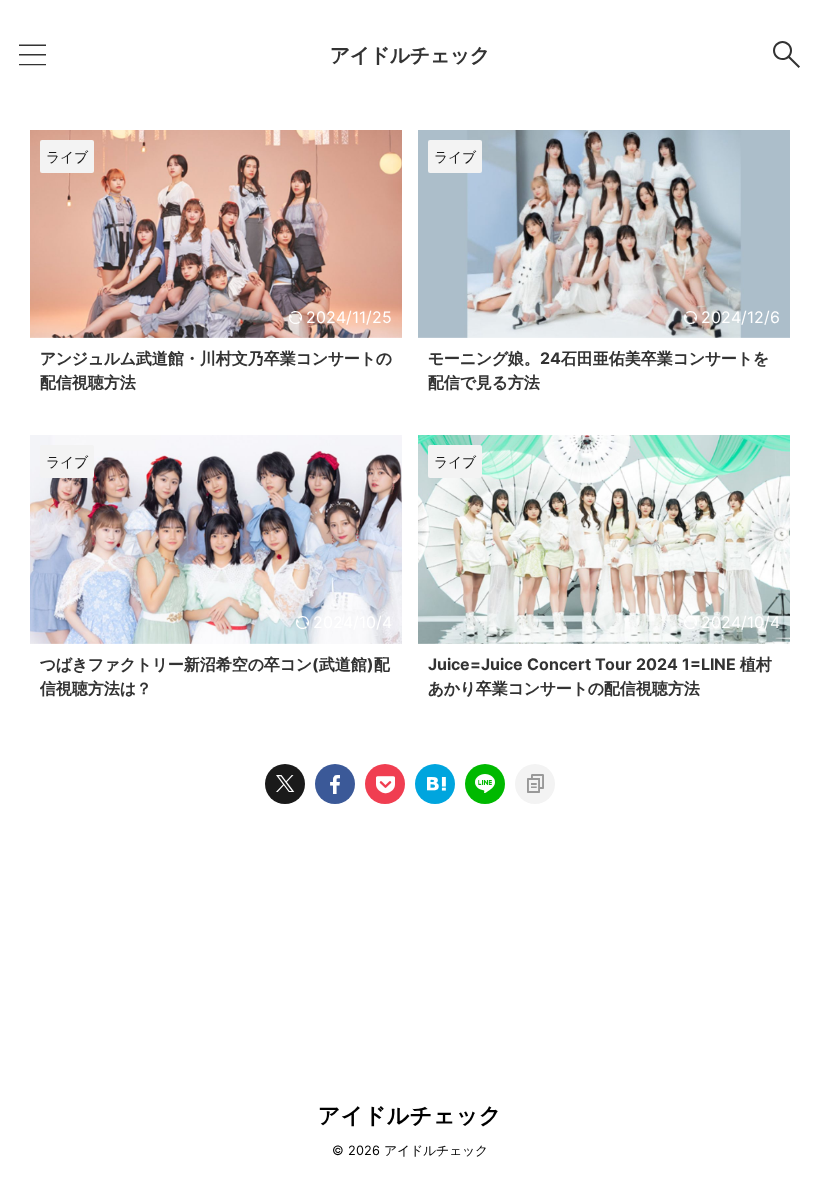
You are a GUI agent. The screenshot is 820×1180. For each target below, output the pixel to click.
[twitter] (285, 784)
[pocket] (385, 784)
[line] (485, 784)
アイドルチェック (410, 55)
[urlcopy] (535, 784)
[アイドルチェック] (435, 784)
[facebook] (335, 784)
